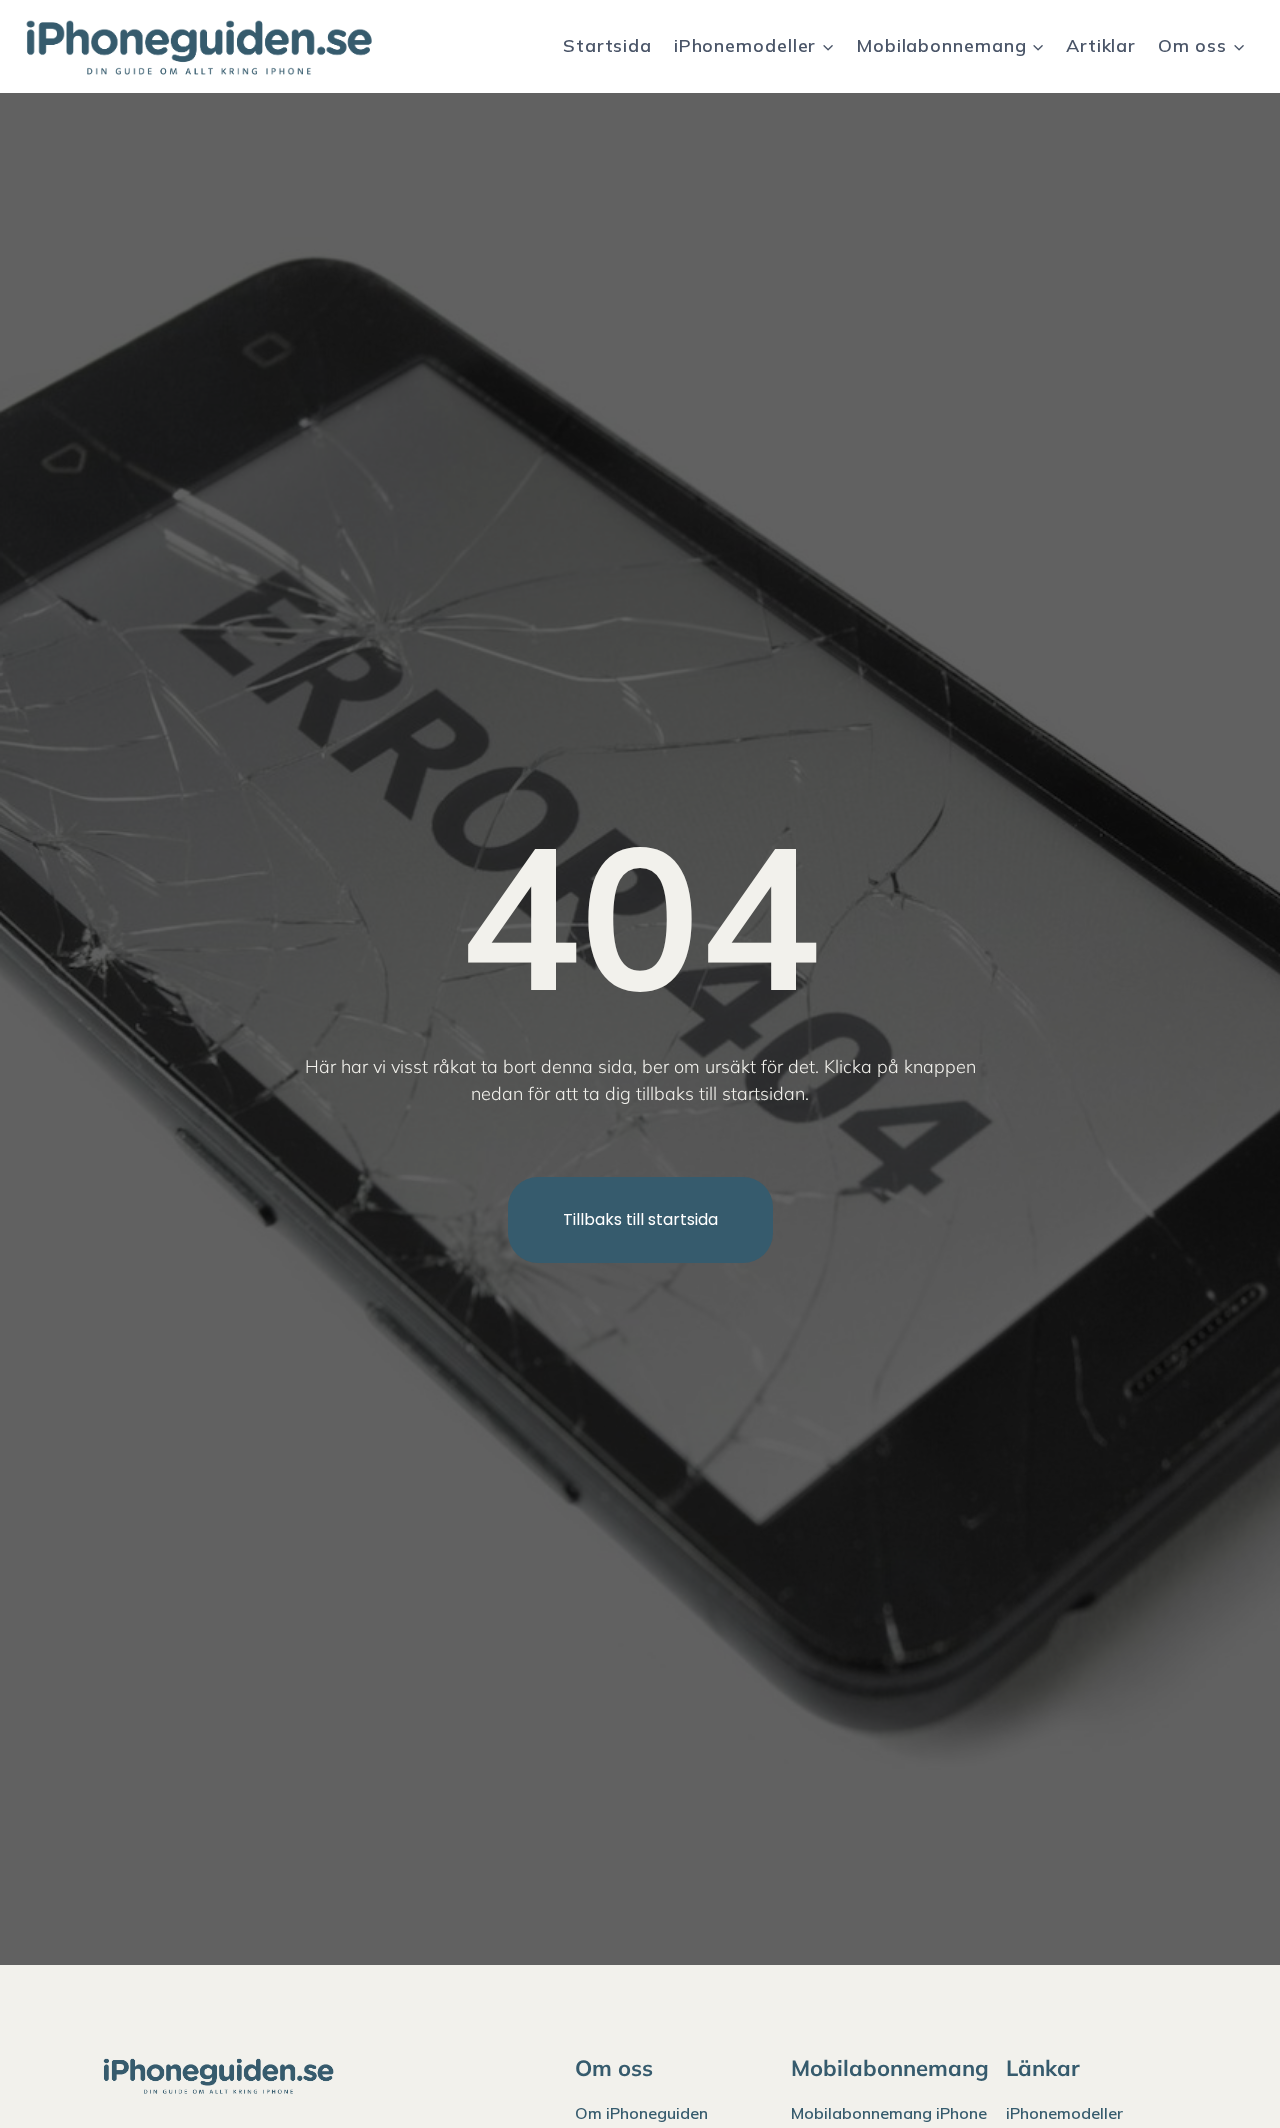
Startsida (607, 45)
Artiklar (1101, 45)
